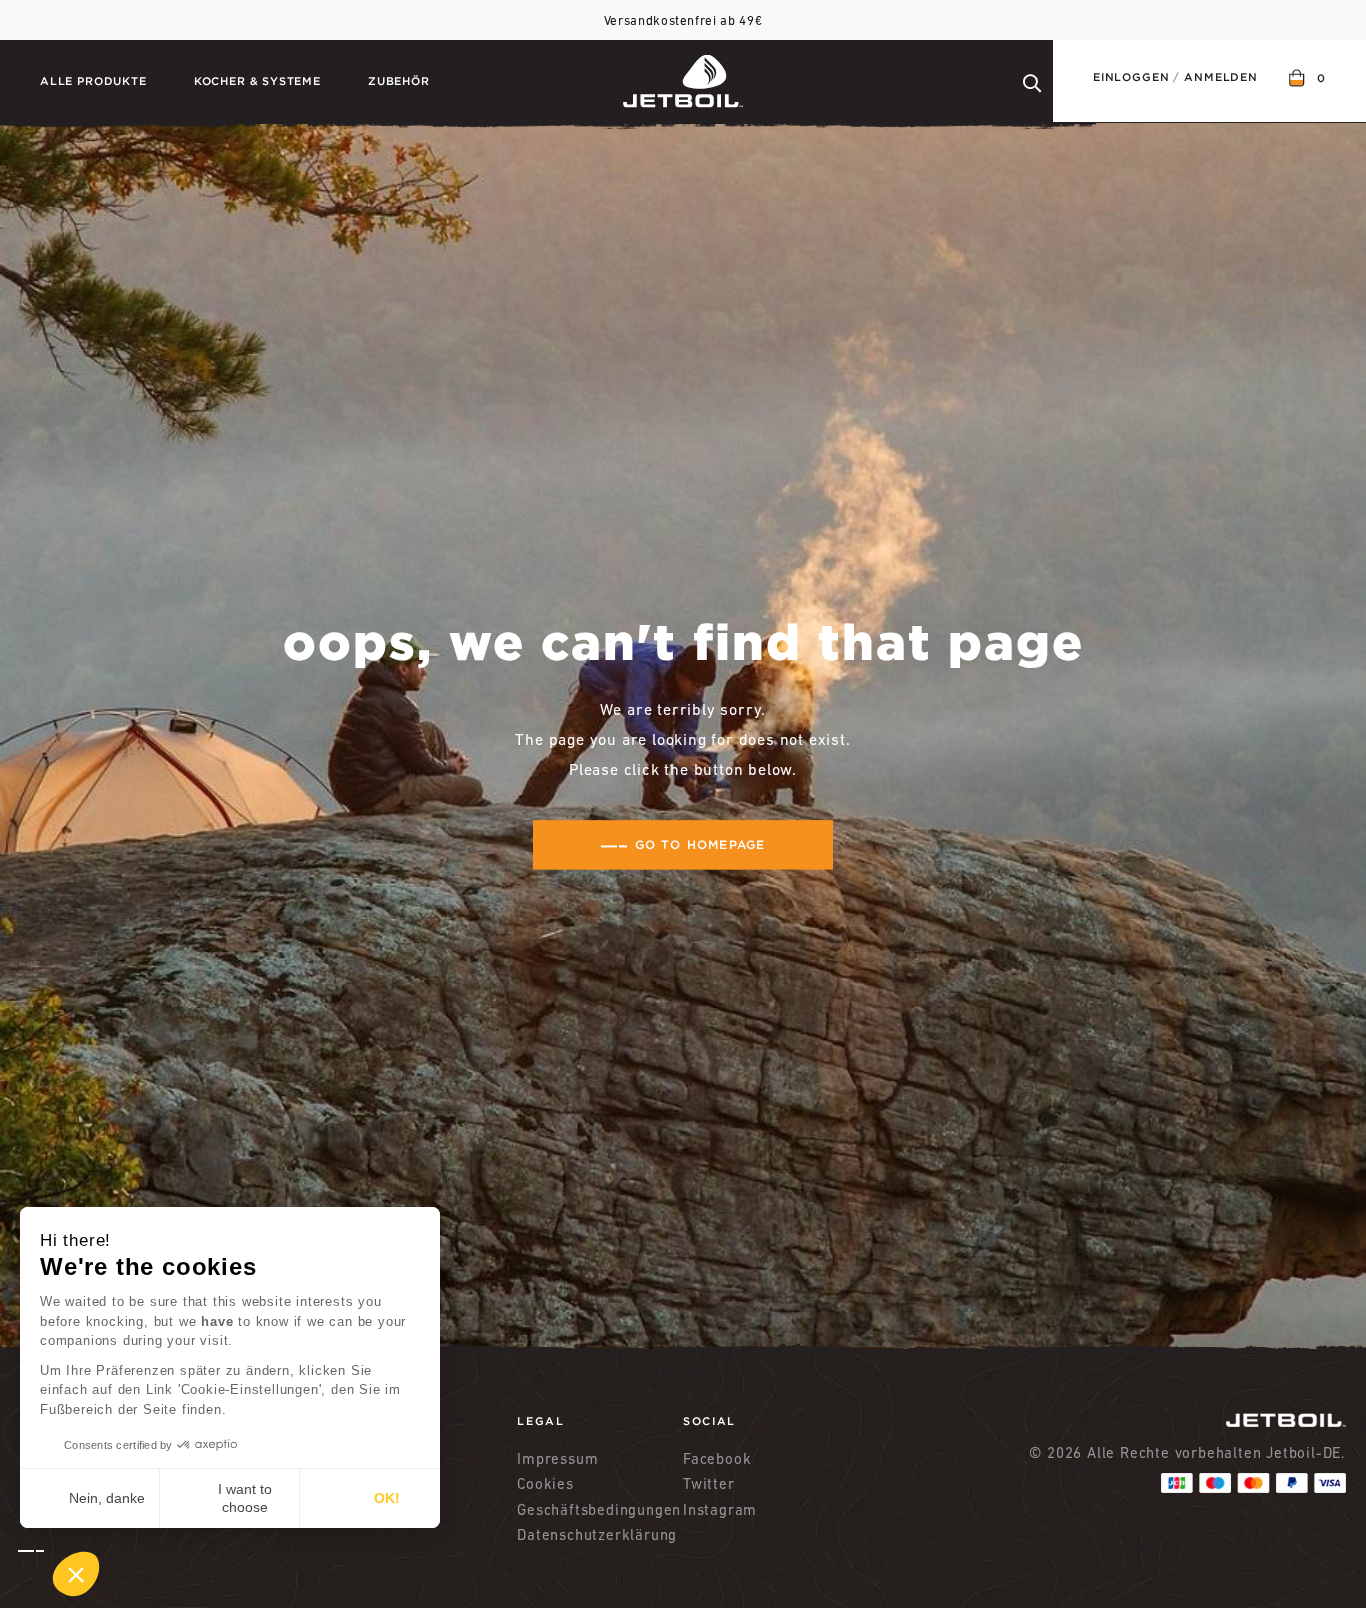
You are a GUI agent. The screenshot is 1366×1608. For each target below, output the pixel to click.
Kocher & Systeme (257, 81)
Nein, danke (107, 1498)
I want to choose (245, 1498)
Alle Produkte (93, 81)
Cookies (545, 1483)
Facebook (717, 1458)
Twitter (709, 1483)
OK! (387, 1498)
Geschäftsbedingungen (599, 1509)
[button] (59, 1574)
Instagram (720, 1509)
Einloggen (1131, 77)
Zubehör (399, 81)
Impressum (557, 1458)
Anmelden (1221, 77)
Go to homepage (700, 844)
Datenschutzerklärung (597, 1534)
